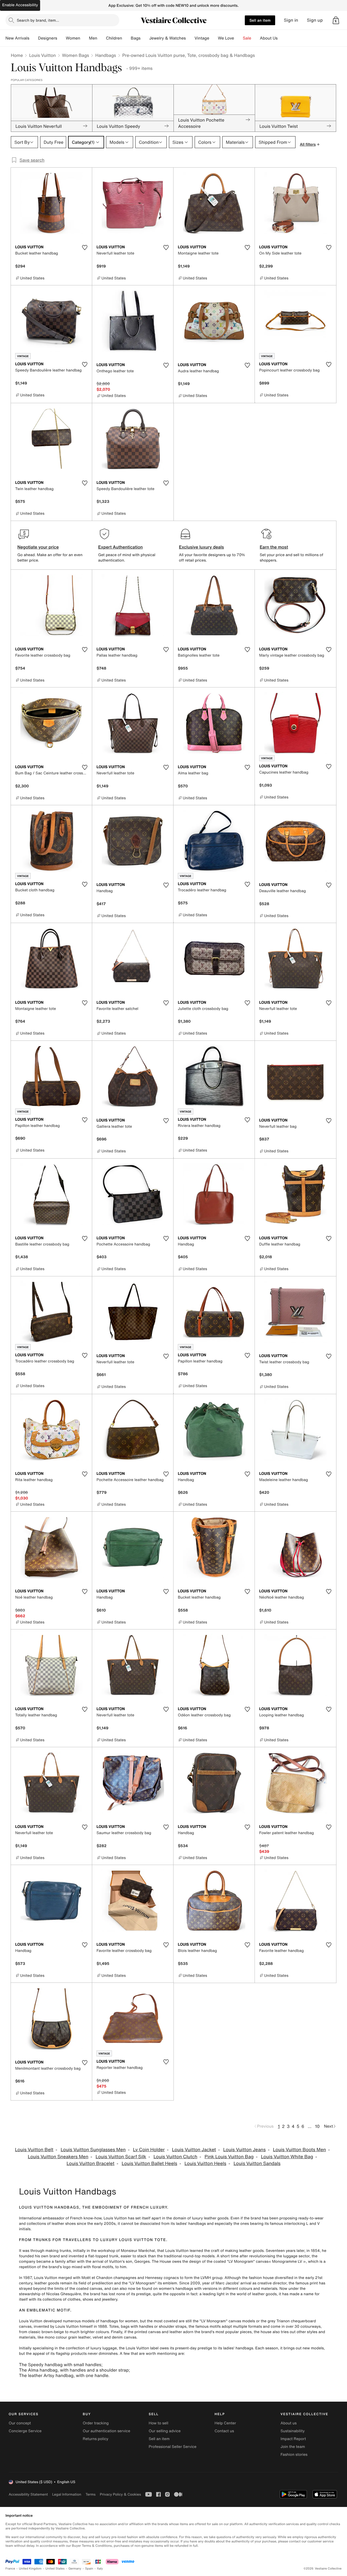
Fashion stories (294, 2455)
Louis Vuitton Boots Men (299, 2150)
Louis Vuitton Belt (34, 2150)
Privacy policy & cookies (120, 2494)
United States (55, 2569)
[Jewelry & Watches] (190, 38)
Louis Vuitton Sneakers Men (58, 2157)
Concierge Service (25, 2431)
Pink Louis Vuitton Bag (229, 2157)
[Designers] (62, 38)
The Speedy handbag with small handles (60, 2365)
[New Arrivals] (34, 38)
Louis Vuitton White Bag (287, 2157)
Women (73, 38)
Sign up (315, 20)
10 (317, 2126)
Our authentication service (106, 2431)
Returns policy (95, 2439)
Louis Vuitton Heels (205, 2163)
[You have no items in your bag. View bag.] (336, 20)
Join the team (293, 2447)
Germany (75, 2569)
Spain (89, 2569)
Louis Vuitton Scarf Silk (121, 2157)
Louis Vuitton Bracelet (90, 2163)
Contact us (224, 2431)
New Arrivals (17, 38)
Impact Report (293, 2439)
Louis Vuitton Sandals (257, 2163)
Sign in (291, 20)
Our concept (20, 2423)
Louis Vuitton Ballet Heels (150, 2163)
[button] (336, 20)
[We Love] (239, 38)
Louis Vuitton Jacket (194, 2150)
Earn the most (274, 547)
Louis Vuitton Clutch (175, 2157)
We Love (226, 38)
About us (289, 2423)
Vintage (202, 38)
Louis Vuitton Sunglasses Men (93, 2150)
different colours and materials (250, 2289)
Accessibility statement (28, 2494)
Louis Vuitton (42, 55)
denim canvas (124, 2337)
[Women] (85, 38)
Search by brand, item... (38, 20)
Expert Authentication (121, 547)
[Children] (126, 38)
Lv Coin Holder (149, 2150)
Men (93, 38)
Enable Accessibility (20, 5)
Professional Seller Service (172, 2447)
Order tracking (96, 2423)
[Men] (102, 38)
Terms (90, 2494)
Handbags (105, 55)
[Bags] (145, 38)
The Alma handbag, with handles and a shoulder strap (74, 2370)
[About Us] (282, 38)
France (10, 2569)
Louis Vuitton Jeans (244, 2150)
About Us (269, 38)
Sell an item (260, 20)
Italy (100, 2569)
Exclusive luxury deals (201, 547)
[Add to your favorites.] (85, 247)
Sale (247, 38)
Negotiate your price (38, 547)
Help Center (225, 2423)
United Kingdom (30, 2569)
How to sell (158, 2423)
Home (17, 55)
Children (114, 38)
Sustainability (293, 2431)
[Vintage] (214, 38)
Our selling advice (165, 2431)
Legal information (67, 2494)
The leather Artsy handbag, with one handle (64, 2375)
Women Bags (76, 55)
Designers (48, 38)
